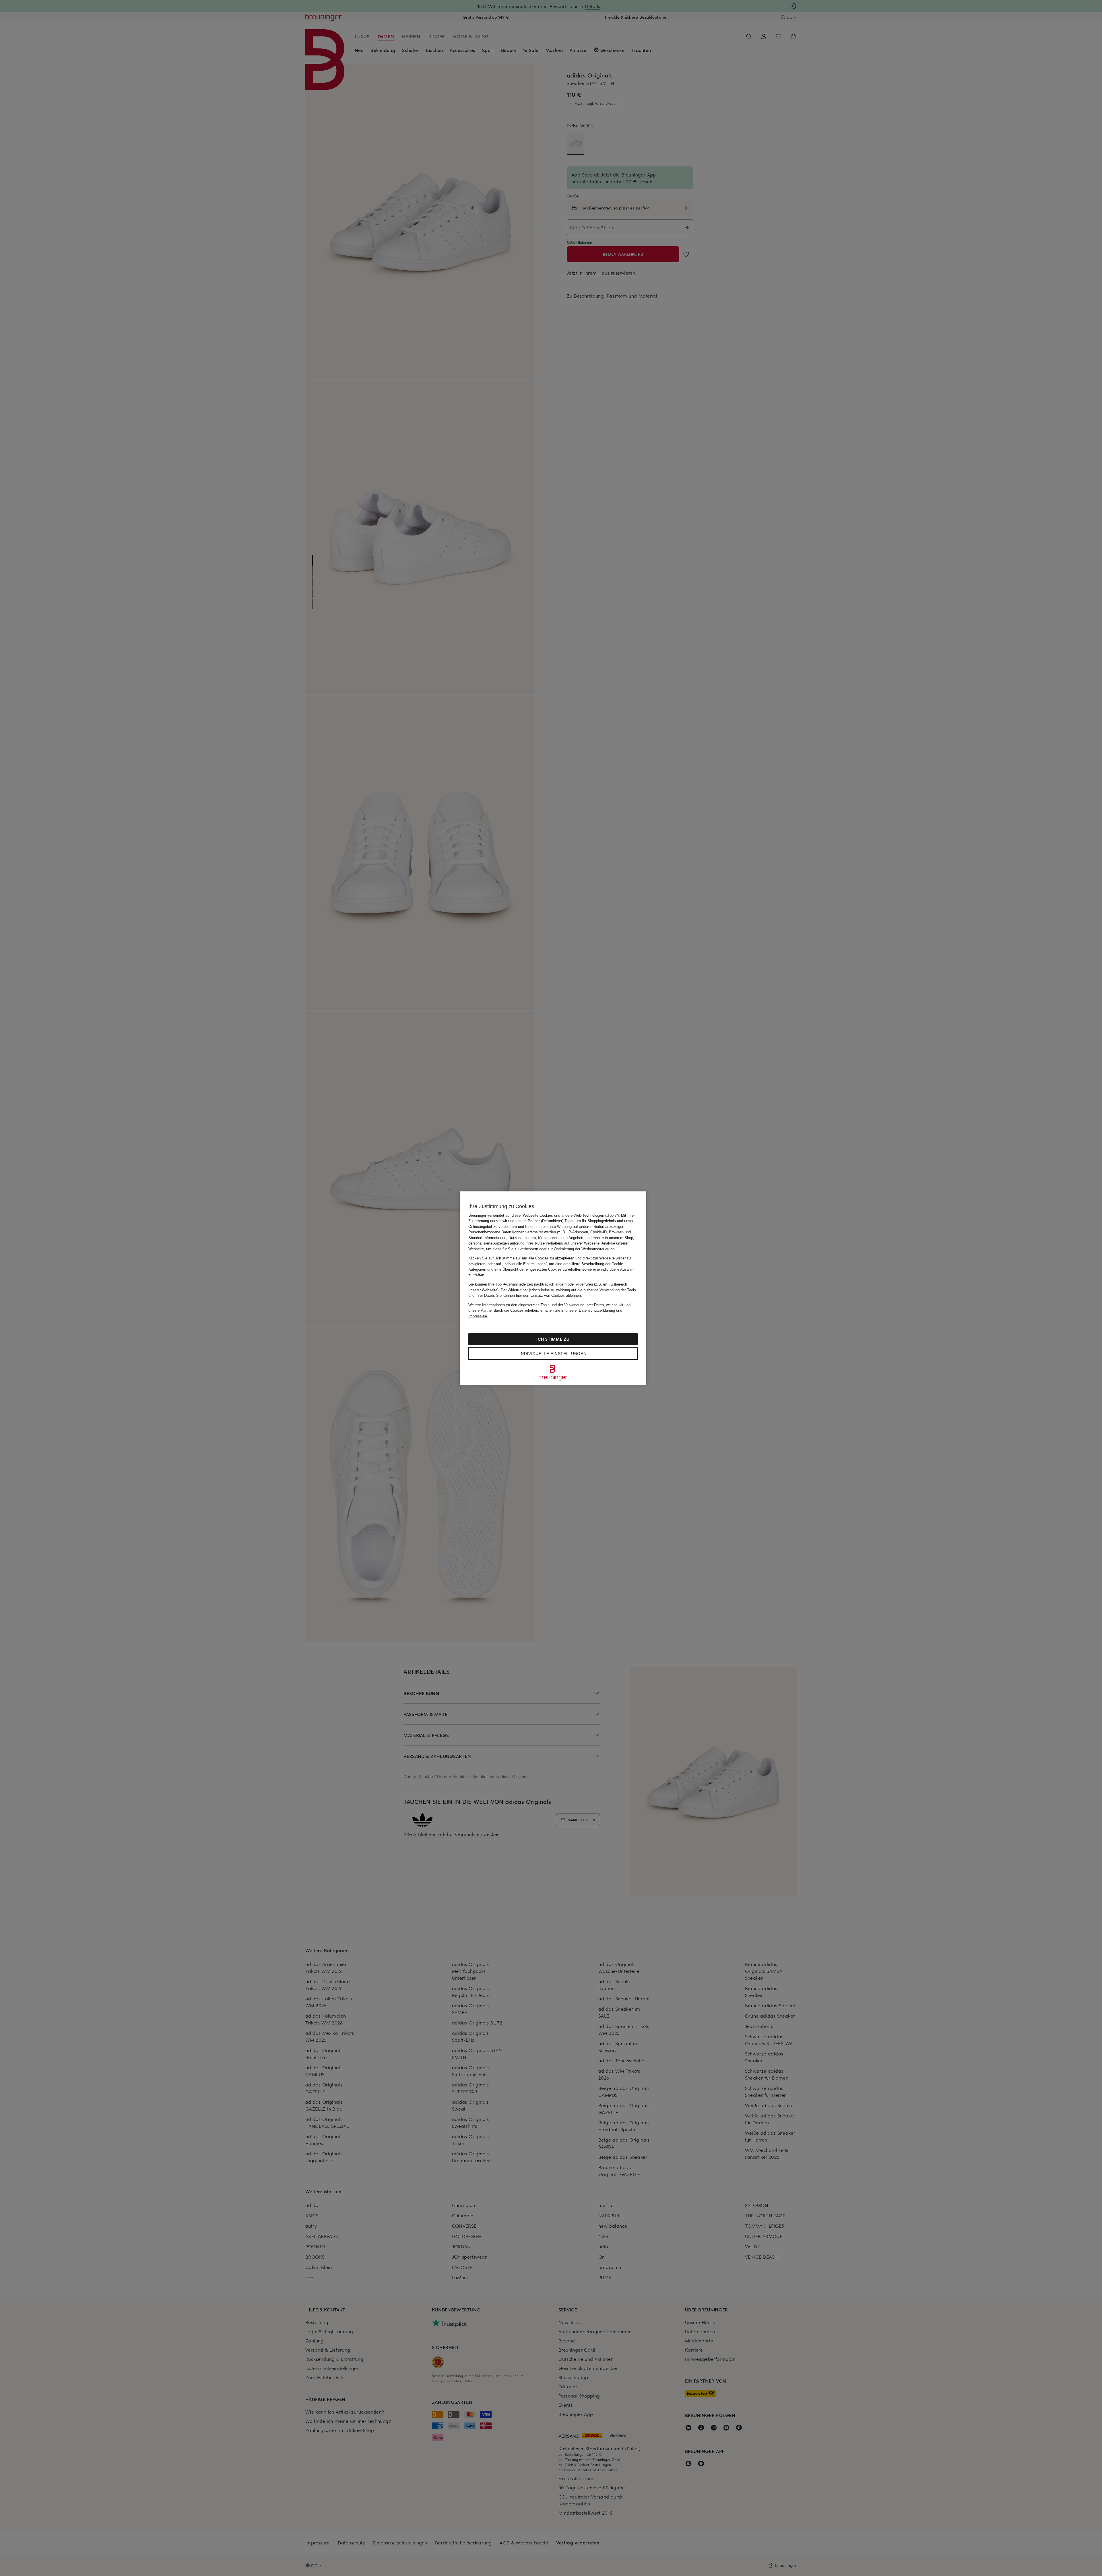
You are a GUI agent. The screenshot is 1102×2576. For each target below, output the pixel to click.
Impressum (478, 1316)
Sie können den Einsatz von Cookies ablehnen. (539, 1295)
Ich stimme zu (553, 1339)
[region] (553, 1288)
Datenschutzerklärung (597, 1310)
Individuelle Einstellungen (553, 1354)
